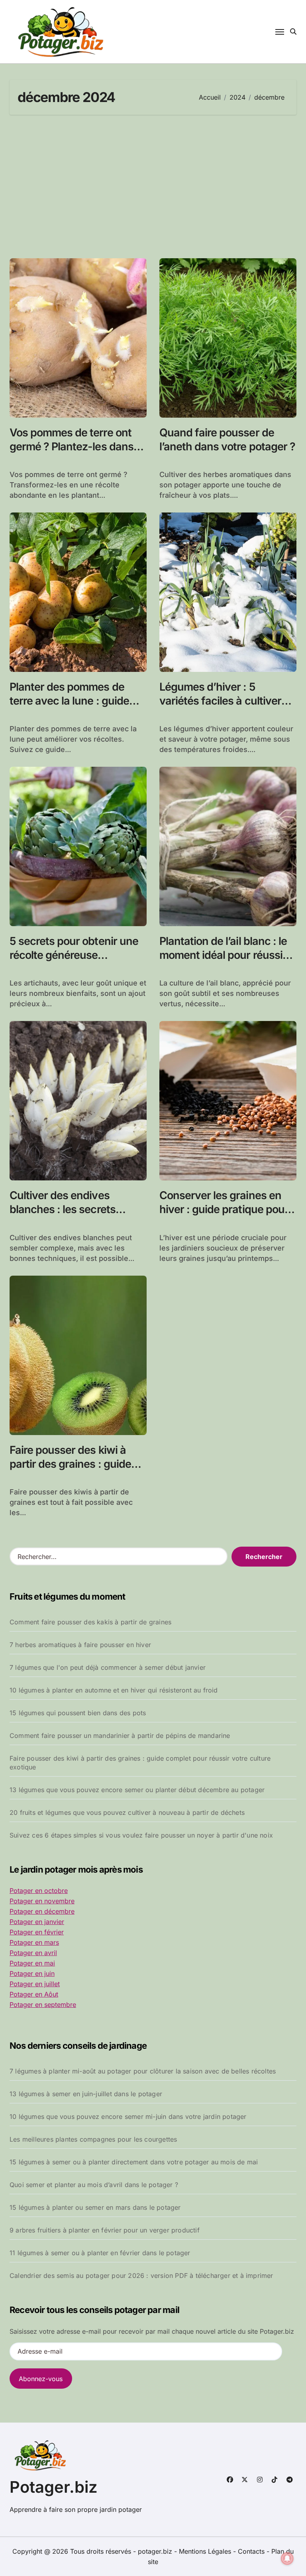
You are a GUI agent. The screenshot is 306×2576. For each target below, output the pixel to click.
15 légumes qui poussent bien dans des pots (78, 1713)
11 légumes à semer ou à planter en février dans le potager (100, 2253)
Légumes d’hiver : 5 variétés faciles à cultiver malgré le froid (220, 701)
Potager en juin (32, 1973)
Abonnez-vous (41, 2379)
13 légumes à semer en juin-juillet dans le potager (86, 2094)
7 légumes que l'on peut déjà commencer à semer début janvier (108, 1667)
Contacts (251, 2551)
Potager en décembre (42, 1911)
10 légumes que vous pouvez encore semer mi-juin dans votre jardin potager (128, 2117)
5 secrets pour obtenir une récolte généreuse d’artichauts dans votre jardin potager (74, 962)
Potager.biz (54, 2487)
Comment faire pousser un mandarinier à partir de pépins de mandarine (120, 1736)
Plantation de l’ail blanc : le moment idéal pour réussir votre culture (223, 955)
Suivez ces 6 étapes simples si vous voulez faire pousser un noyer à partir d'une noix (141, 1835)
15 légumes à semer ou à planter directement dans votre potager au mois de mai (134, 2162)
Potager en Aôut (34, 1994)
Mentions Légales (206, 2551)
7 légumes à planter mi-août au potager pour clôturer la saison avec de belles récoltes (143, 2071)
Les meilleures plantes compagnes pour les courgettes (93, 2139)
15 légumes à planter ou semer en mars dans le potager (95, 2207)
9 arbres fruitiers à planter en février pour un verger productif (105, 2230)
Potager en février (37, 1932)
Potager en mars (34, 1942)
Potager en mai (32, 1963)
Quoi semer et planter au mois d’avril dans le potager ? (94, 2185)
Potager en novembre (42, 1901)
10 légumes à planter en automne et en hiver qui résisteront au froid (114, 1690)
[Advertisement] (154, 187)
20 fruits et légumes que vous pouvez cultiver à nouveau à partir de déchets (127, 1812)
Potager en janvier (37, 1922)
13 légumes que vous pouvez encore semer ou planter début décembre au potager (137, 1790)
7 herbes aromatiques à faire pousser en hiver (80, 1645)
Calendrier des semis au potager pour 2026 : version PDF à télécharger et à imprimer (141, 2276)
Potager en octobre (39, 1891)
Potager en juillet (35, 1984)
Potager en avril (33, 1953)
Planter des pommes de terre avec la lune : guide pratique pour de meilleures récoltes (76, 708)
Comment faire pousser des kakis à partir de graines (90, 1622)
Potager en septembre (43, 2005)
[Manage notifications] (287, 2558)
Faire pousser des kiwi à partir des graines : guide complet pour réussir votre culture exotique (140, 1763)
